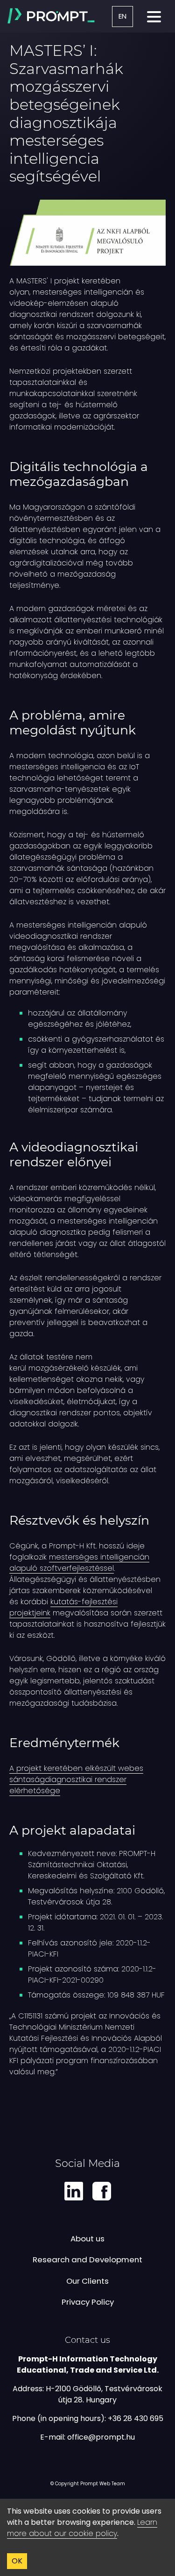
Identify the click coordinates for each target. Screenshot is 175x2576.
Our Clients (87, 2281)
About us (87, 2239)
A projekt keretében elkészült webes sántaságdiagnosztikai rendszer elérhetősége (76, 1779)
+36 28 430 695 (136, 2418)
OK (17, 2561)
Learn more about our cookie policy (82, 2528)
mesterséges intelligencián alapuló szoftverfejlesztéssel (79, 1563)
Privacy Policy (88, 2302)
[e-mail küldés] (101, 2437)
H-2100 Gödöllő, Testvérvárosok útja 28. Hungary (104, 2394)
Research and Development (87, 2260)
